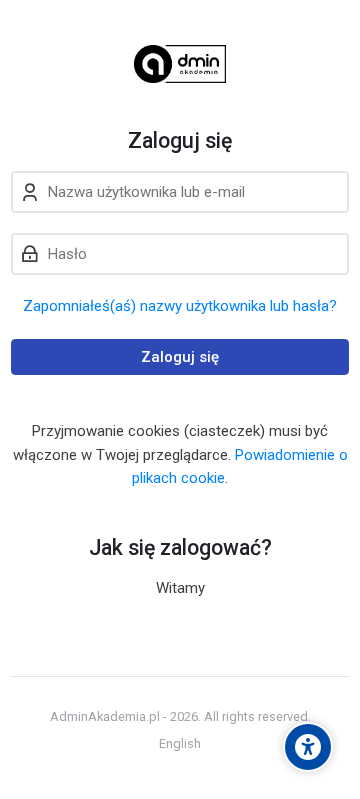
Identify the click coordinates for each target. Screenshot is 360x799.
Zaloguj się (180, 357)
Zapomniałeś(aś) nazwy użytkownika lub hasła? (180, 306)
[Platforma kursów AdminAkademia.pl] (180, 64)
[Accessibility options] (308, 747)
